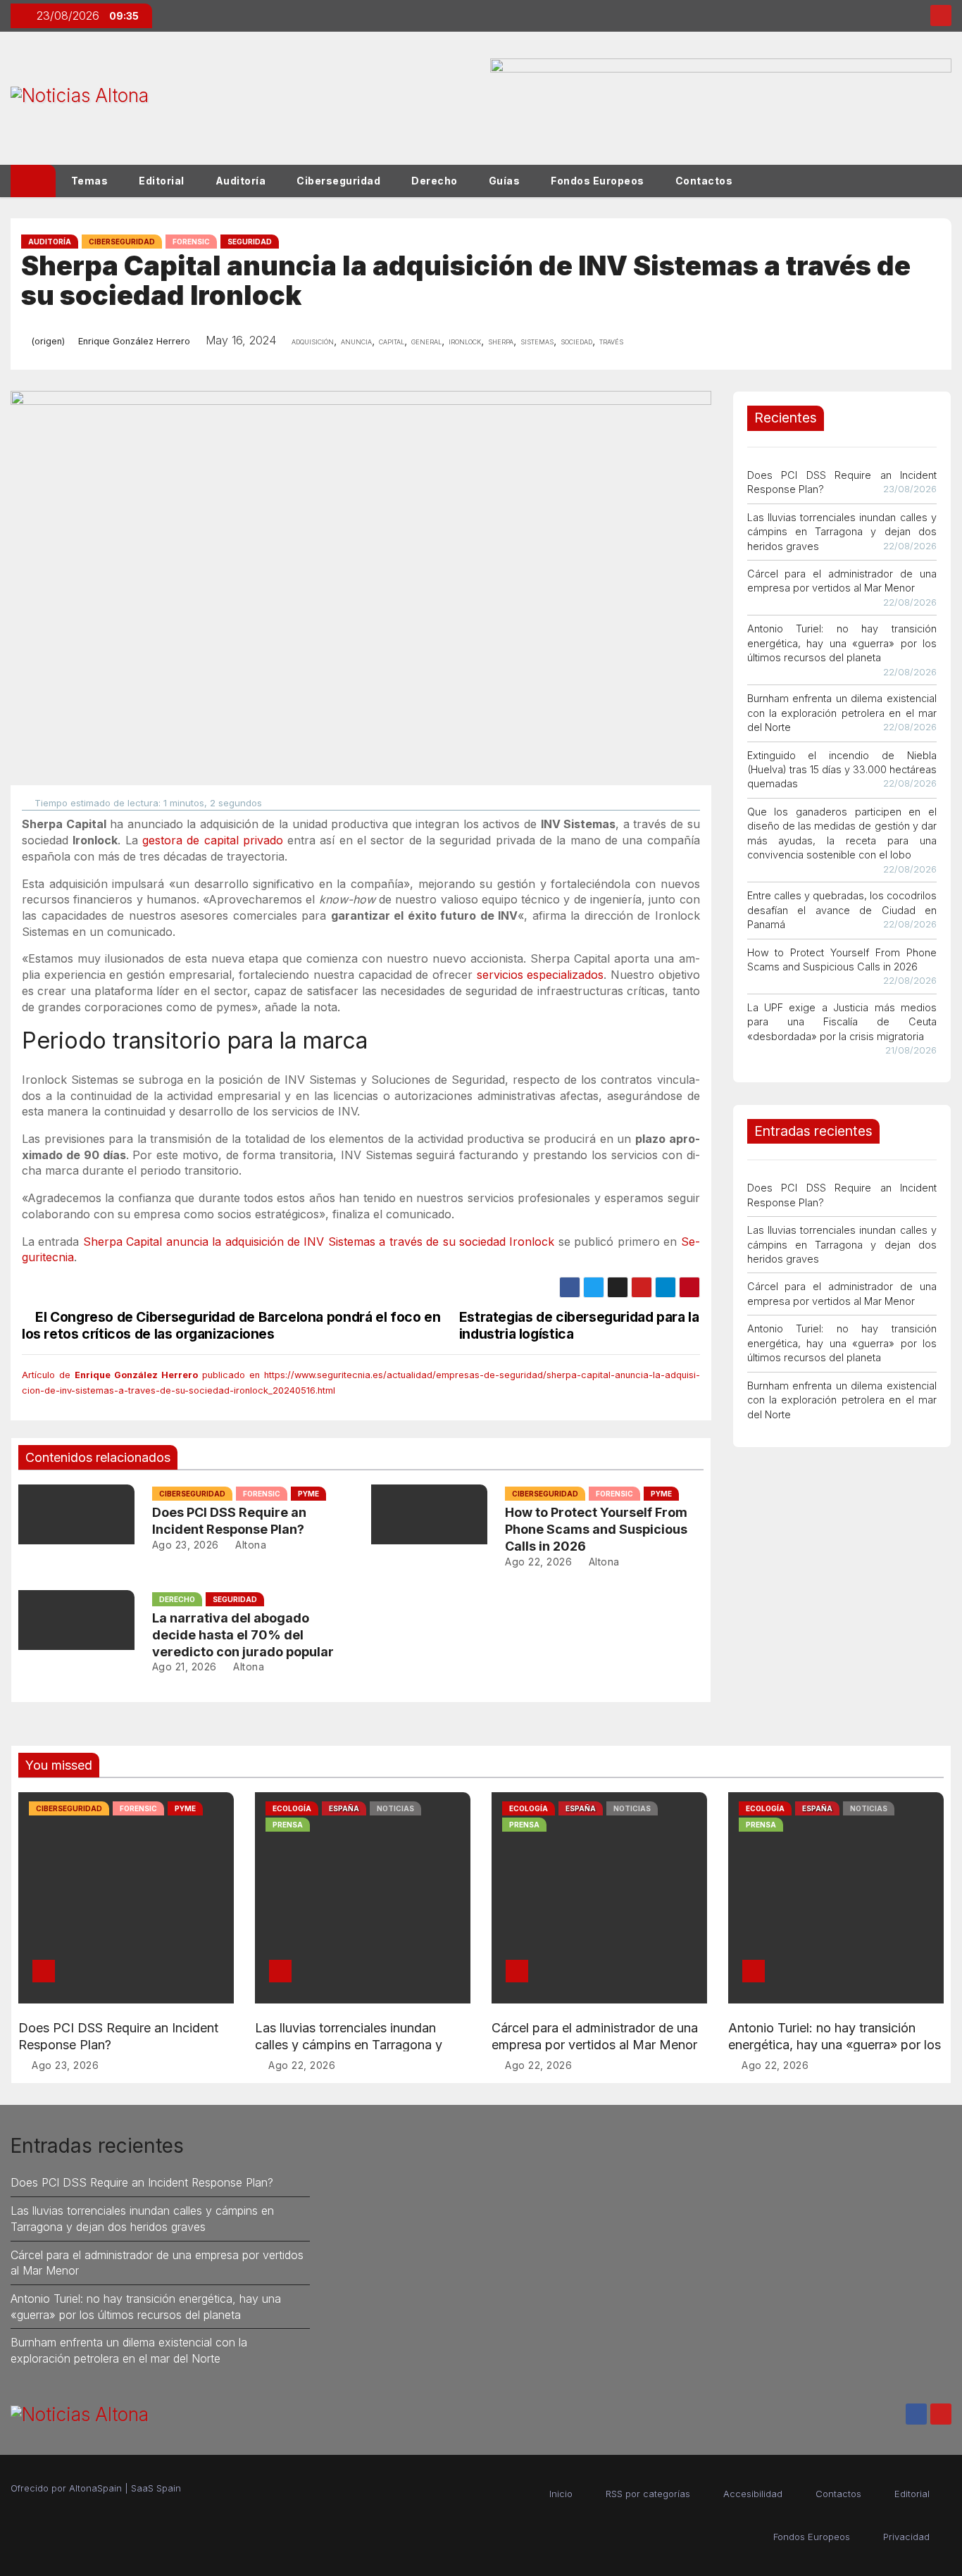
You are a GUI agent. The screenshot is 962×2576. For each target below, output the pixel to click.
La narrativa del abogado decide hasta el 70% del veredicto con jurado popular (243, 1635)
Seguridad (250, 242)
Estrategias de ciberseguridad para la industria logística (579, 1325)
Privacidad (906, 2537)
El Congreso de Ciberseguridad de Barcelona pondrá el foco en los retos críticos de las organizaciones (231, 1325)
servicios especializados (541, 975)
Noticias (395, 1808)
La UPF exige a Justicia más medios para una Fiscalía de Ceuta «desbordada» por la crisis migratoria (842, 1022)
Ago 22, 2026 (538, 1562)
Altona (249, 1545)
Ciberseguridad (338, 181)
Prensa (288, 1825)
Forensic (191, 242)
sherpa (501, 341)
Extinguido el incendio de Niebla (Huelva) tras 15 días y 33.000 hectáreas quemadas (842, 770)
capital (392, 341)
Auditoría (241, 181)
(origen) (48, 341)
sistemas (537, 341)
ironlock (465, 341)
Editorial (162, 181)
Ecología (292, 1808)
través (611, 341)
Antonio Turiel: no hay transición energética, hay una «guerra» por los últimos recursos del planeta (842, 643)
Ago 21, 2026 (185, 1667)
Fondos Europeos (598, 181)
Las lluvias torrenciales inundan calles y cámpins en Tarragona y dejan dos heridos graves (842, 532)
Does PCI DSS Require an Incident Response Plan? (142, 2182)
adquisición (313, 341)
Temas (90, 181)
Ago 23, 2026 (186, 1545)
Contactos (704, 181)
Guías (505, 181)
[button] (947, 181)
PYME (308, 1494)
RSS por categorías (648, 2494)
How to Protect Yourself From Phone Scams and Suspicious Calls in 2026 (596, 1529)
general (426, 341)
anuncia (356, 341)
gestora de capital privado (213, 840)
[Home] (33, 181)
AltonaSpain (95, 2488)
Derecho (435, 181)
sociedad (576, 341)
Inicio (561, 2494)
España (344, 1808)
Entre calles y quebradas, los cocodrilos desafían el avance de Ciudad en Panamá (842, 910)
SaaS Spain (156, 2488)
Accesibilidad (753, 2494)
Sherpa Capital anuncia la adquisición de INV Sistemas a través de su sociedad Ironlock (319, 1242)
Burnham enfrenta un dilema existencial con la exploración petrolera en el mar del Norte (842, 713)
